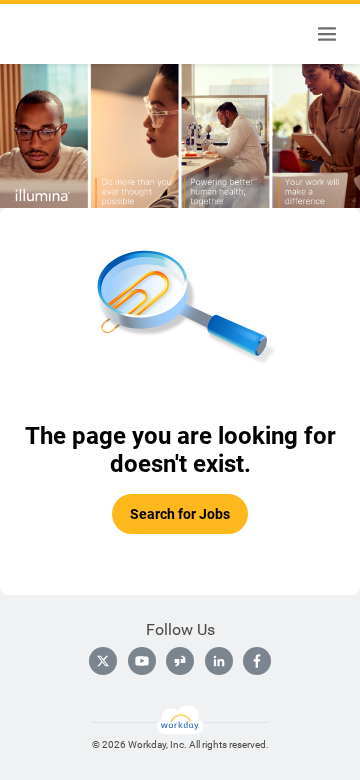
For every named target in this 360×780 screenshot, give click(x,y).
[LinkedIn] (219, 661)
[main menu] (327, 34)
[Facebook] (257, 661)
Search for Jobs (180, 514)
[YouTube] (142, 661)
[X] (103, 661)
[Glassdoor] (180, 661)
